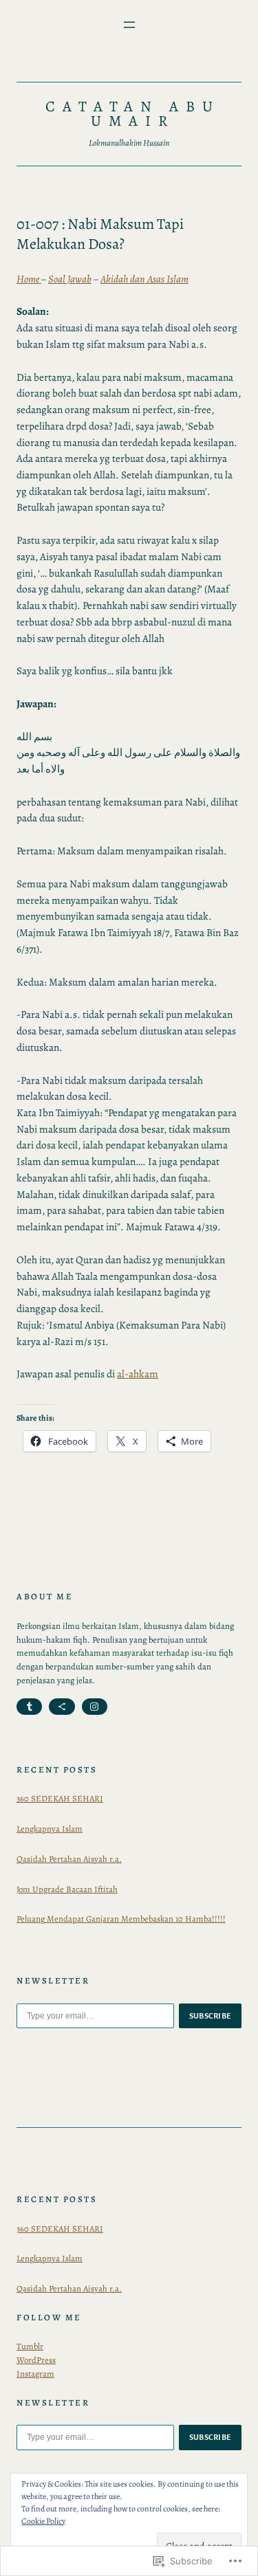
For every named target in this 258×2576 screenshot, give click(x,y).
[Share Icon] (62, 1707)
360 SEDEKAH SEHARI (60, 1798)
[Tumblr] (29, 1707)
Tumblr (30, 2346)
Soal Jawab (70, 279)
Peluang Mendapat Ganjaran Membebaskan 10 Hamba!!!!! (121, 1919)
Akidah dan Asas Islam (144, 279)
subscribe (211, 2016)
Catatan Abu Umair (133, 114)
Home (29, 279)
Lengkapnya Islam (50, 1829)
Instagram (35, 2374)
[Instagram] (95, 1707)
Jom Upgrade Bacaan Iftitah (67, 1889)
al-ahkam (138, 1374)
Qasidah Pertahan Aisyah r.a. (69, 1859)
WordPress (36, 2360)
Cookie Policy (43, 2521)
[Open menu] (129, 25)
